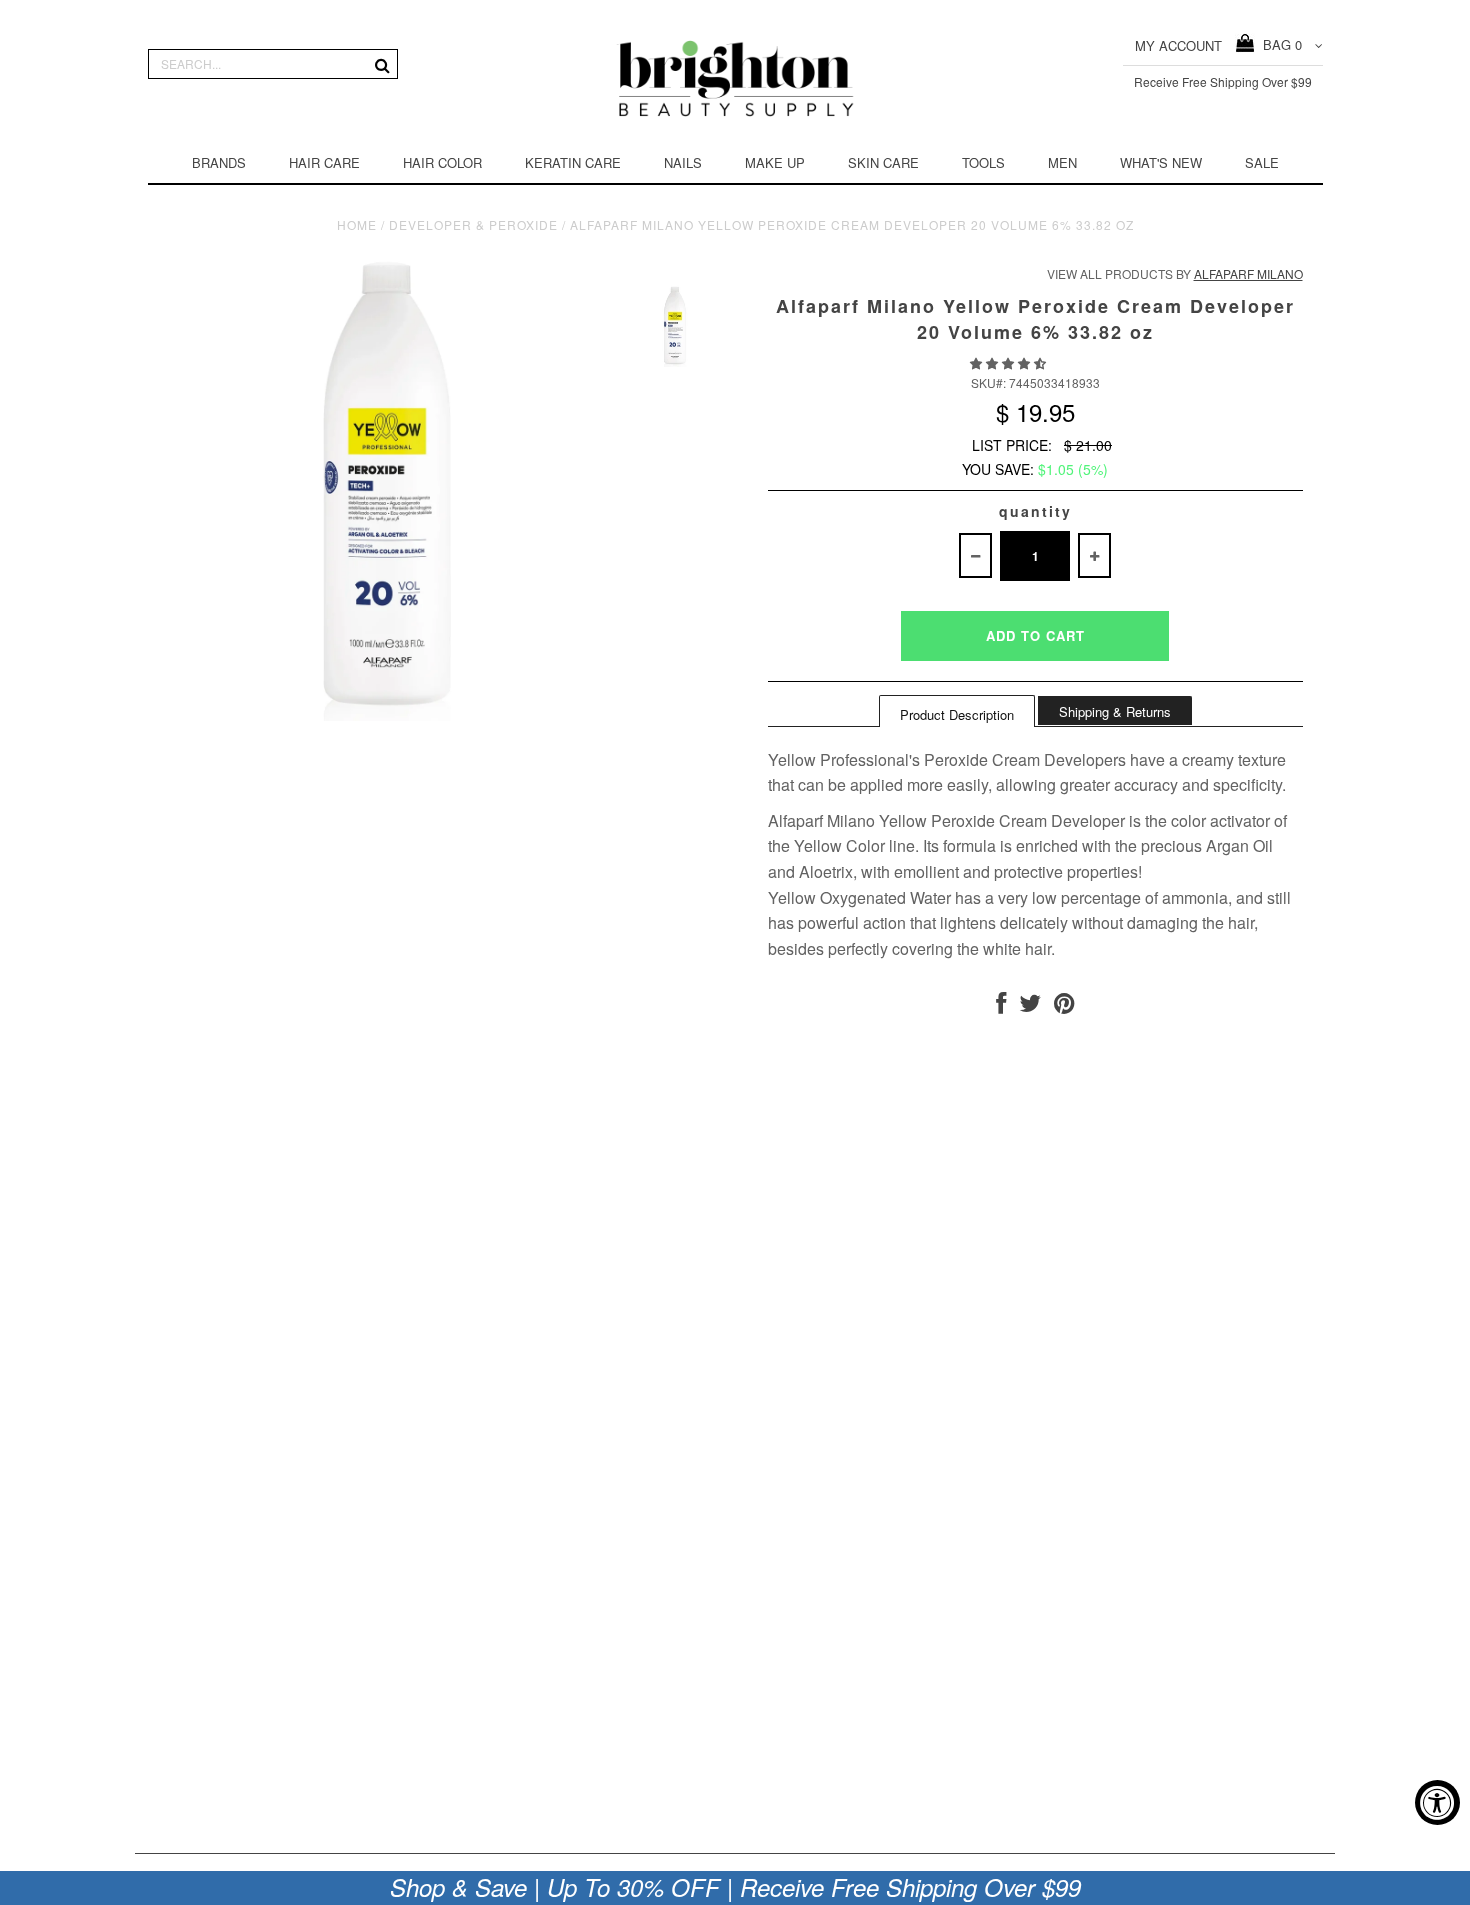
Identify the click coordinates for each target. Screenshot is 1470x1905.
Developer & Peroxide (473, 224)
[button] (1009, 362)
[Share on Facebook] (1001, 1006)
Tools (983, 162)
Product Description (957, 714)
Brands (219, 162)
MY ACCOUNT (1178, 45)
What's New (1161, 162)
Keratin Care (573, 162)
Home (357, 224)
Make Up (775, 162)
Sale (1262, 162)
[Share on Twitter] (1030, 1006)
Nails (683, 162)
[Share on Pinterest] (1064, 1006)
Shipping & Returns (1115, 711)
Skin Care (883, 162)
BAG (1278, 44)
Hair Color (442, 162)
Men (1062, 162)
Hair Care (324, 162)
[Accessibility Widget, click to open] (1437, 1802)
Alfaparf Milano (1248, 273)
